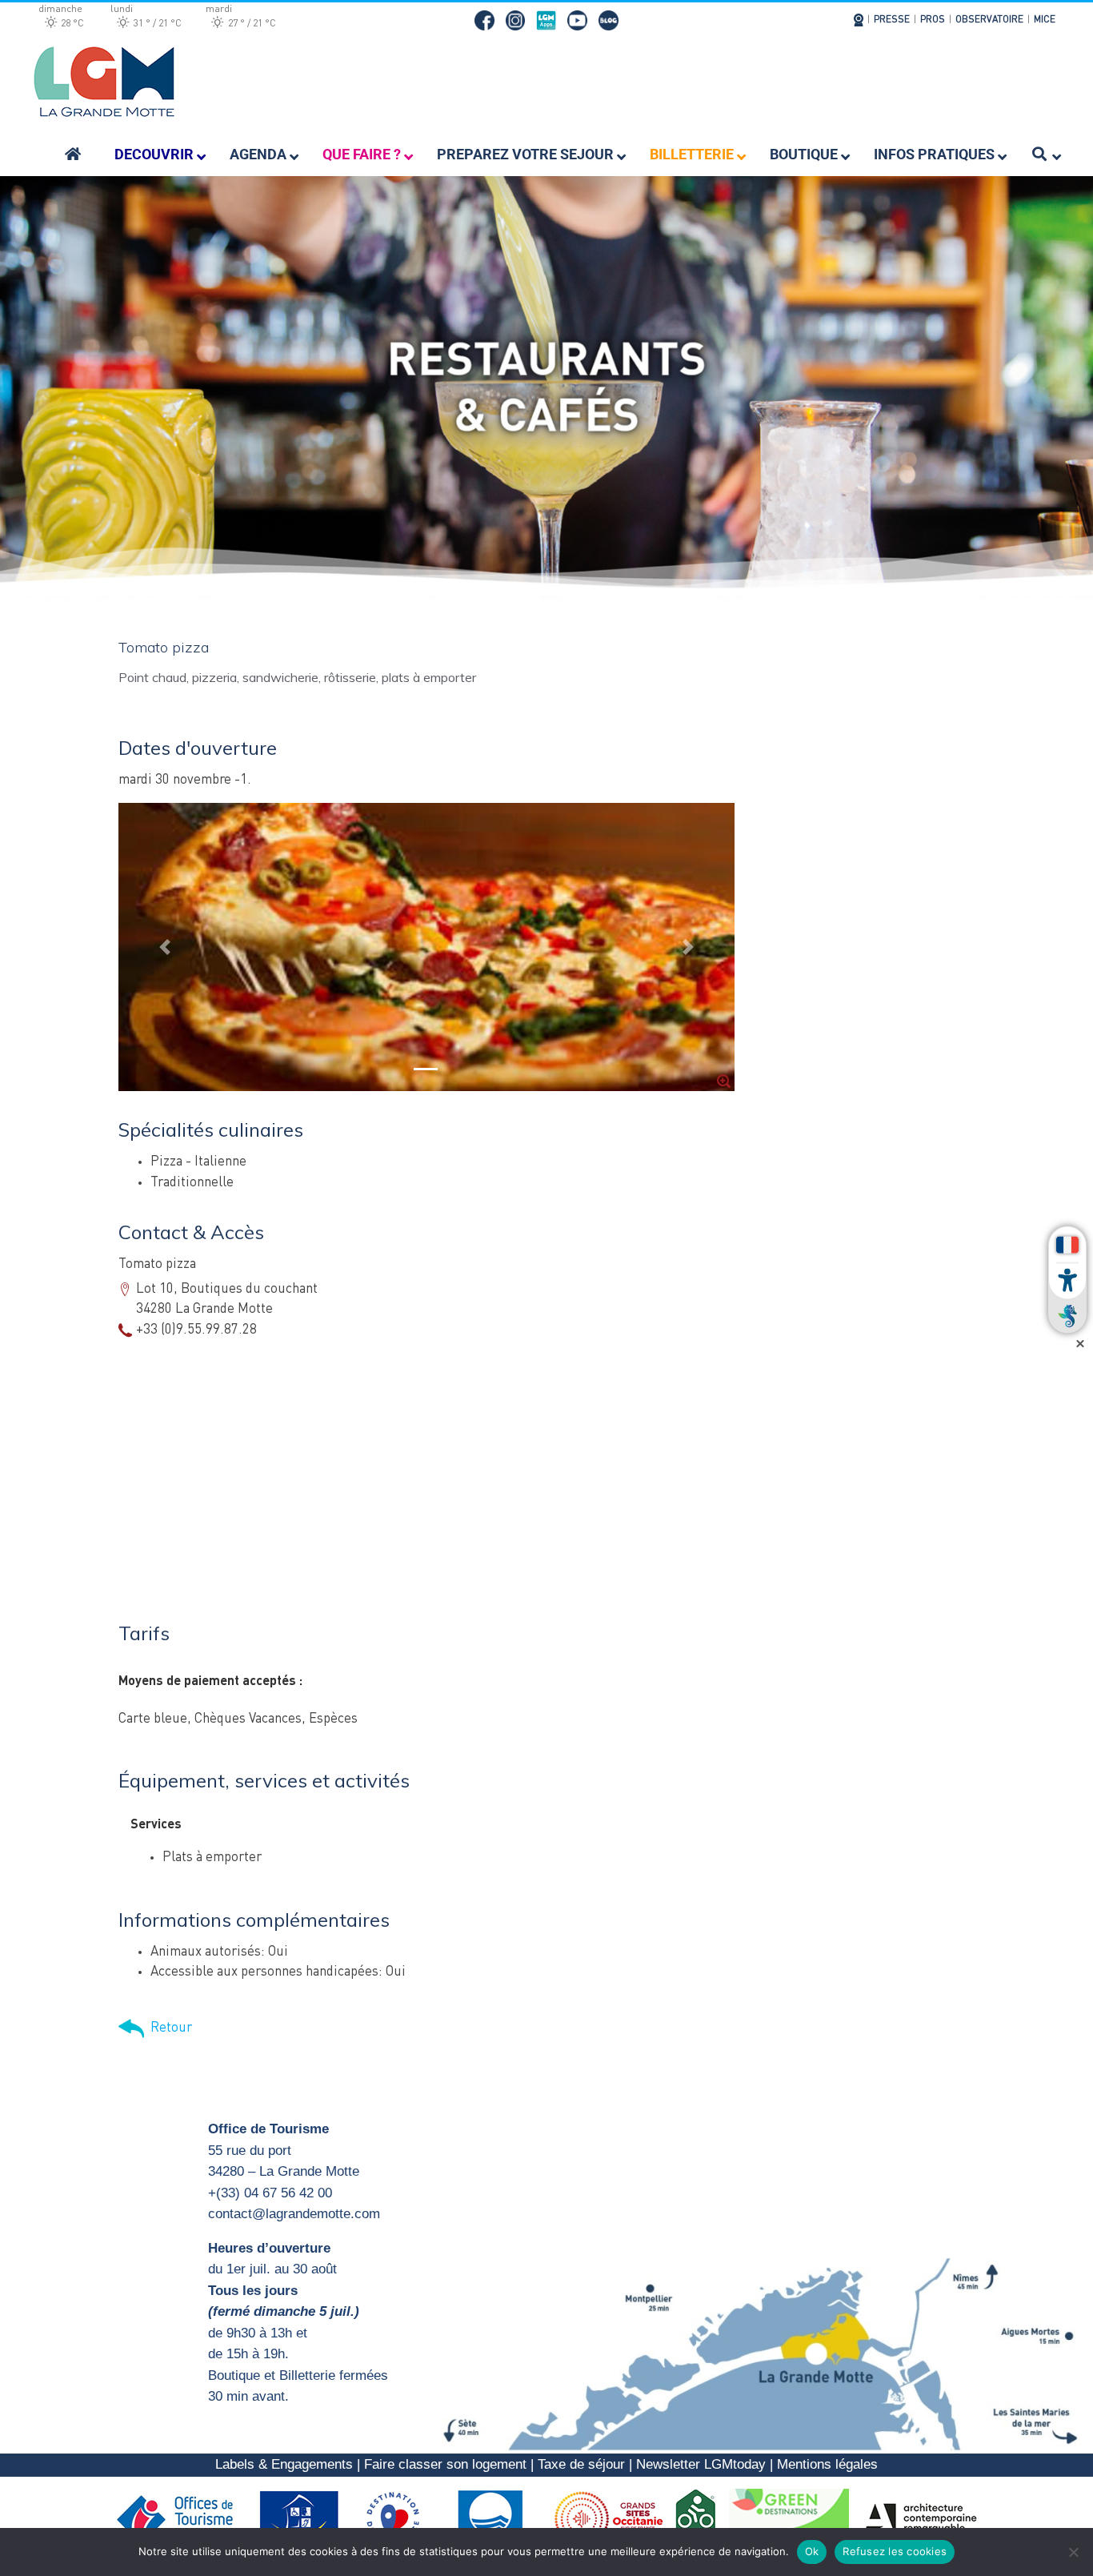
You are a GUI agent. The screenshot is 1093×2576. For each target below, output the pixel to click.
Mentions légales (827, 2464)
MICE (1045, 20)
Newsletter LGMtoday (701, 2464)
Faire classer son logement (445, 2464)
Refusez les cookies (895, 2551)
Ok (812, 2551)
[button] (165, 947)
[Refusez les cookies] (1073, 2552)
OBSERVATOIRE (989, 20)
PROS (933, 20)
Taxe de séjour (581, 2464)
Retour (168, 2028)
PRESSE (892, 20)
